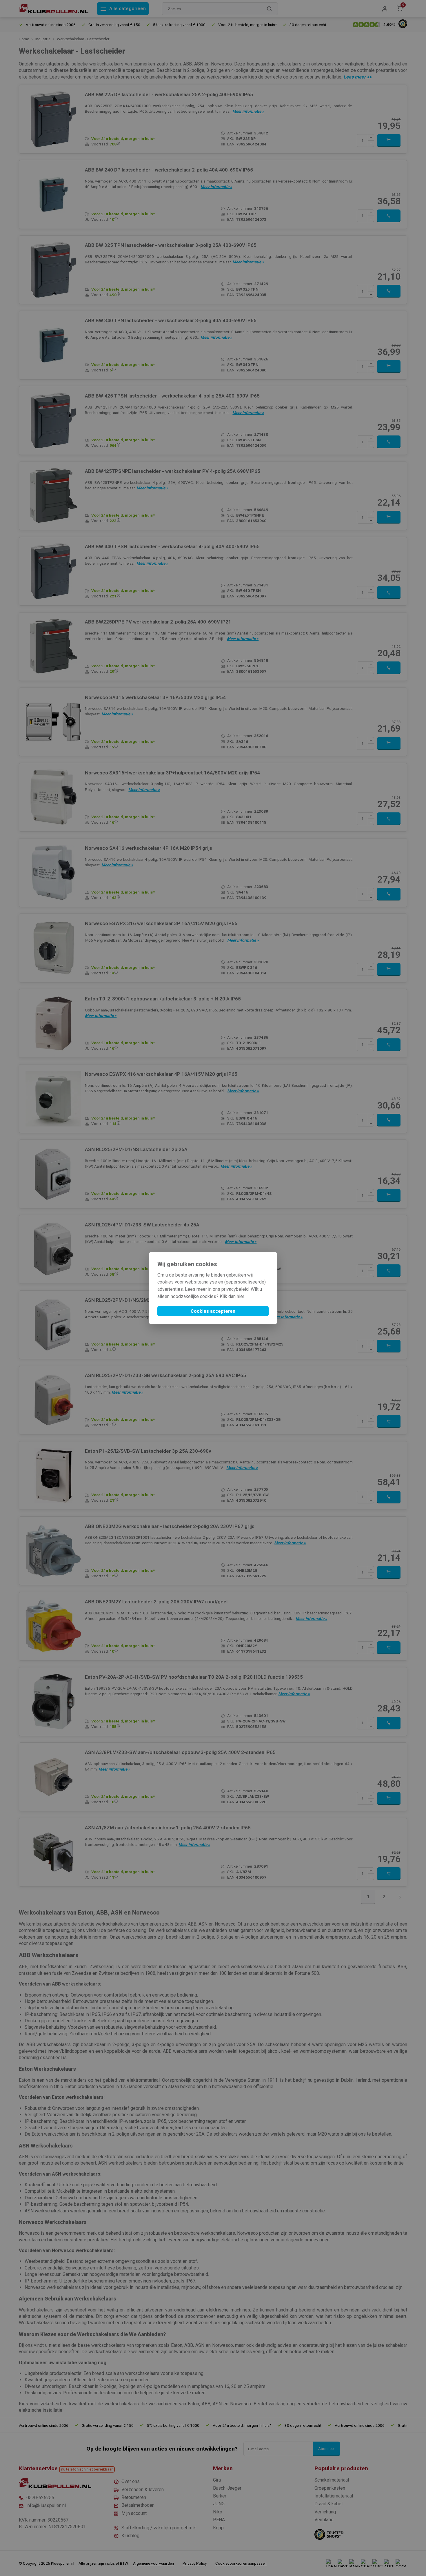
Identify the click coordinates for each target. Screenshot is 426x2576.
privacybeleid (235, 1289)
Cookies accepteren (213, 1311)
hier (241, 1296)
